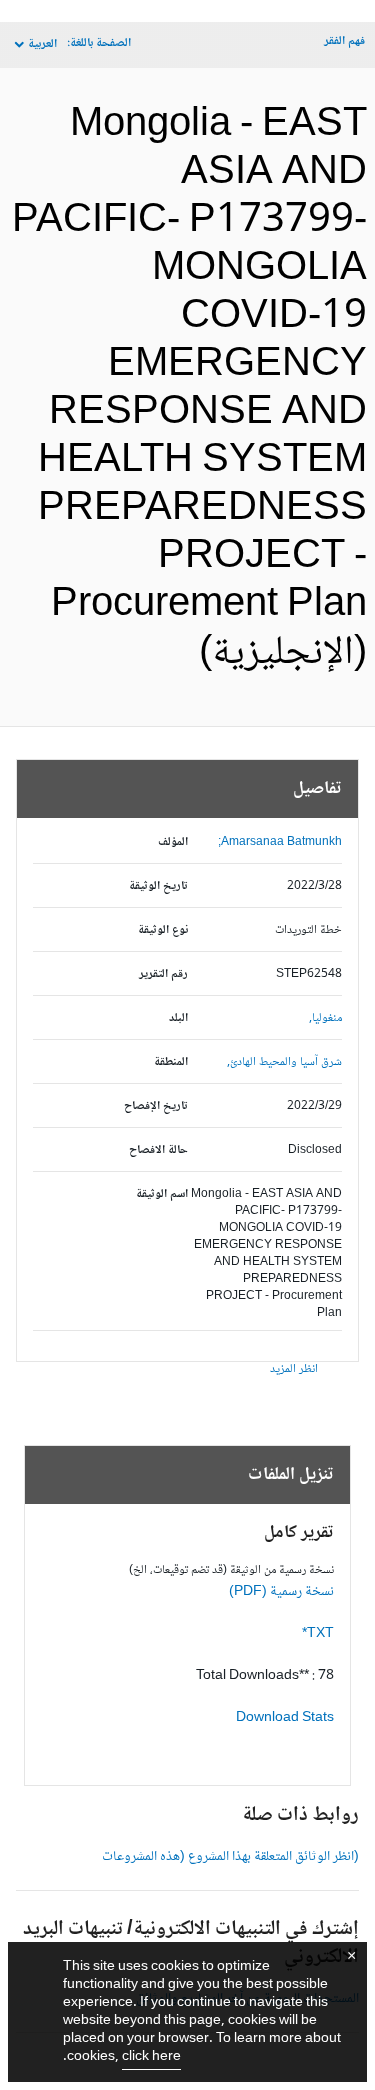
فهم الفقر (344, 41)
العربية (42, 44)
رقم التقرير (163, 974)
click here (151, 2057)
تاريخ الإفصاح (156, 1106)
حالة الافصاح (158, 1150)
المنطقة (171, 1062)
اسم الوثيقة (162, 1194)
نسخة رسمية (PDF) (281, 1592)
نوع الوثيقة (163, 930)
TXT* (318, 1634)
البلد (178, 1018)
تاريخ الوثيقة (158, 886)
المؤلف (173, 842)
